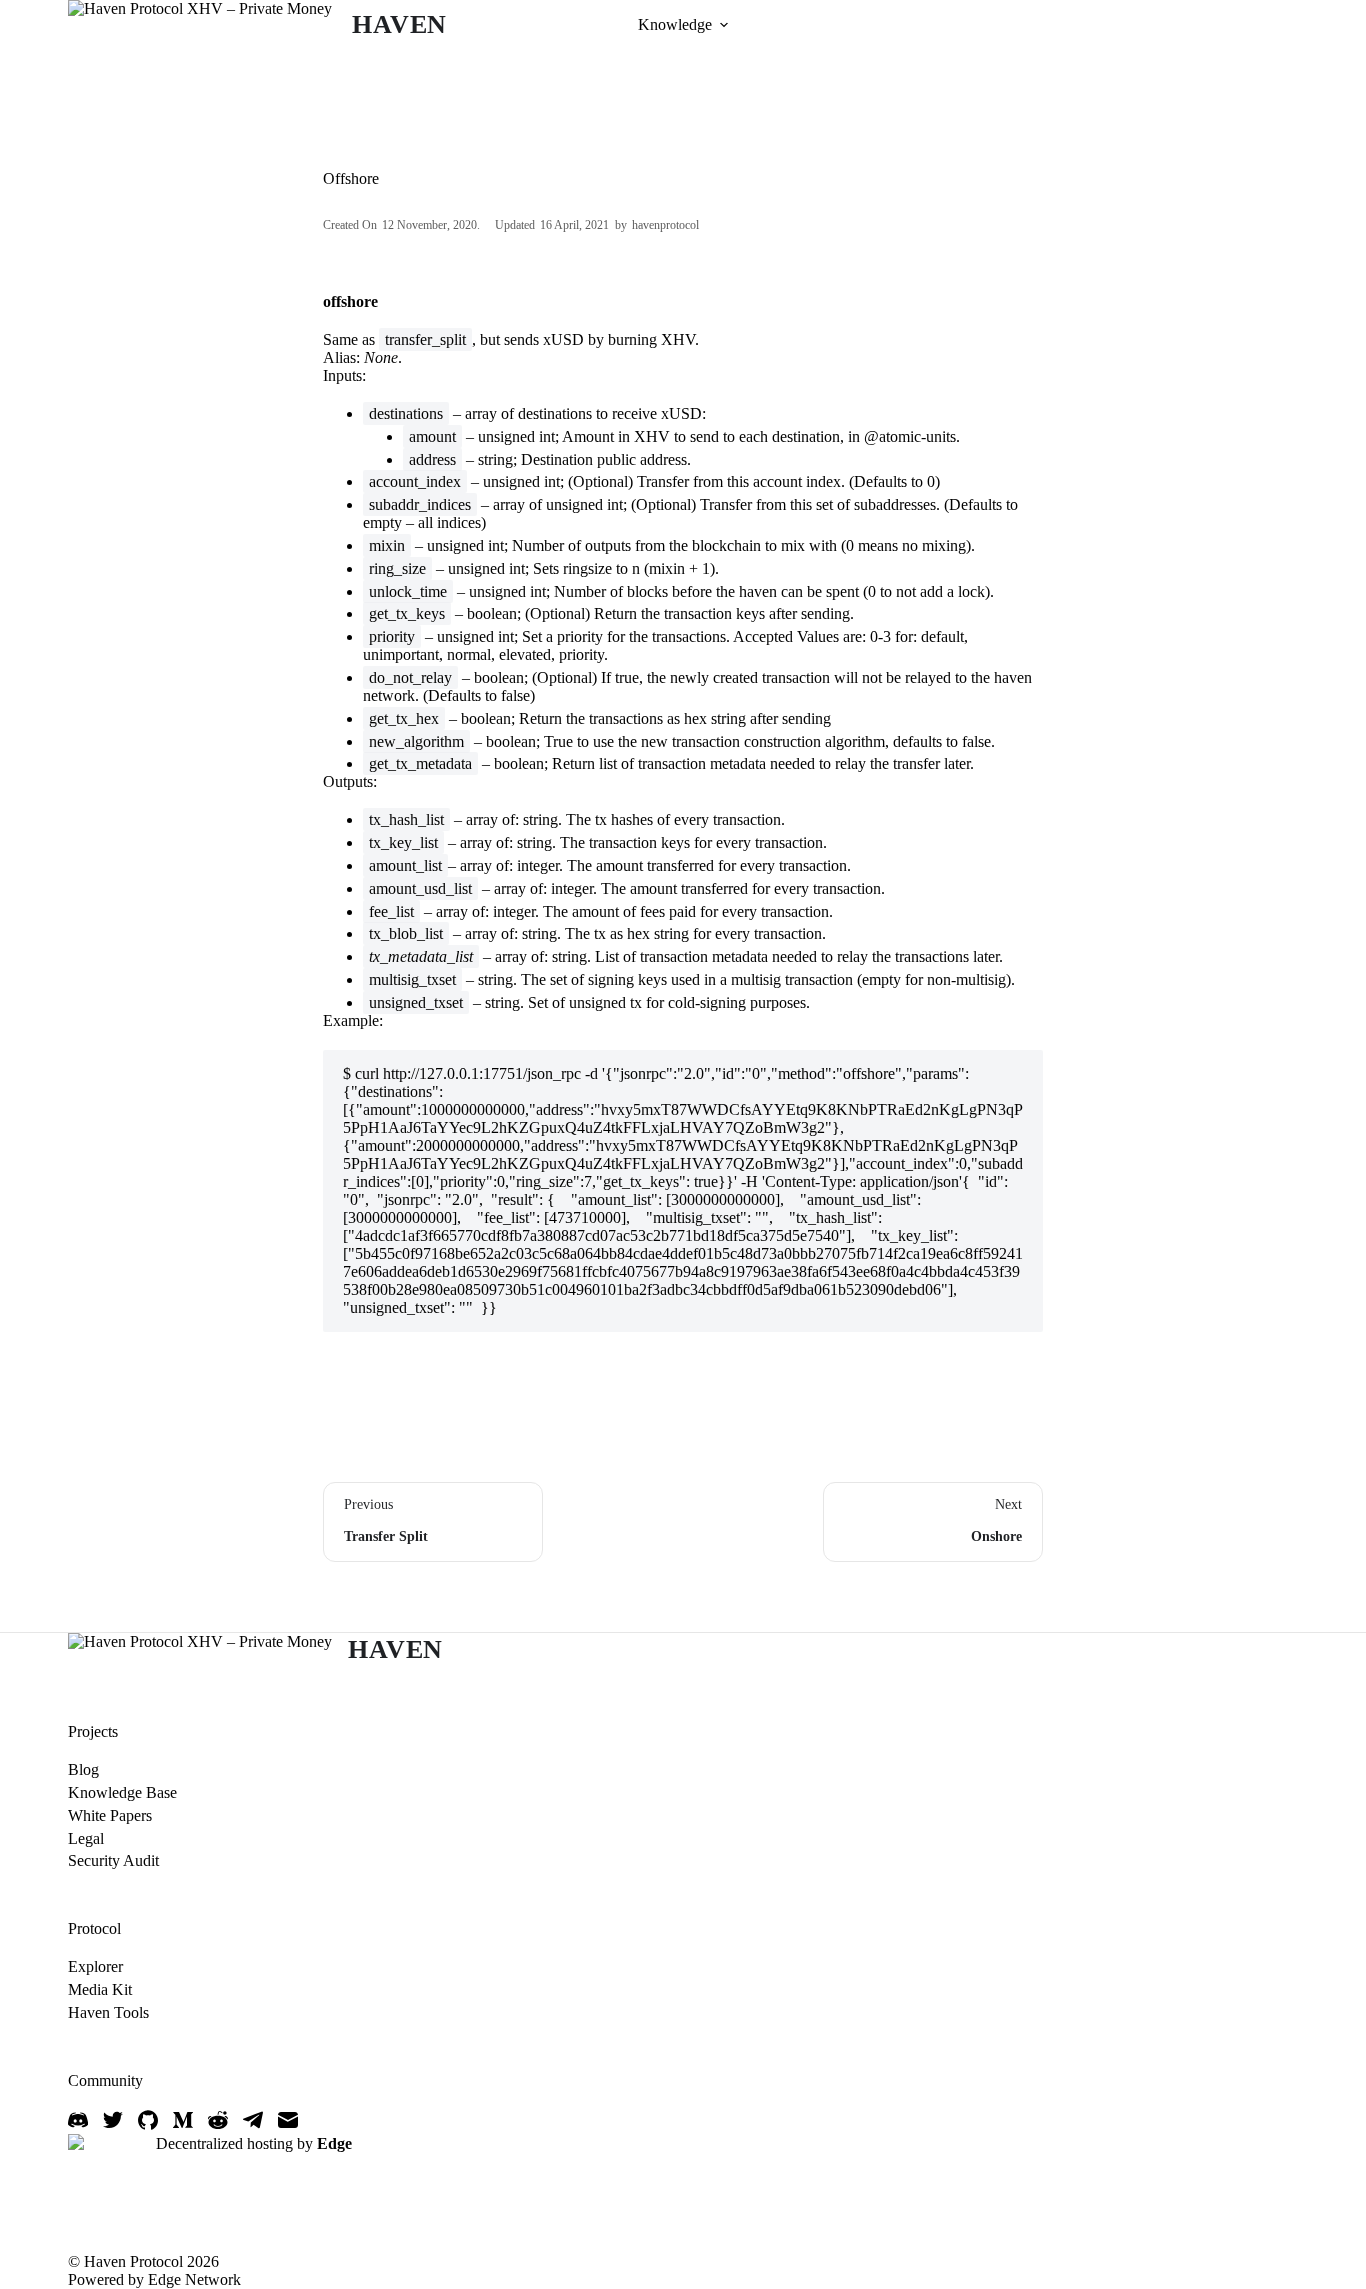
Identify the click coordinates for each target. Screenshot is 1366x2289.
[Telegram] (253, 2120)
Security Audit (113, 1860)
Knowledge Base (122, 1792)
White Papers (110, 1815)
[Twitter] (113, 2120)
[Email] (288, 2120)
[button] (724, 25)
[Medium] (183, 2120)
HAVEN (399, 24)
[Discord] (78, 2120)
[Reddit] (218, 2120)
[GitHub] (148, 2120)
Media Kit (100, 1989)
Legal (86, 1838)
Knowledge (675, 24)
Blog (83, 1769)
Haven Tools (108, 2012)
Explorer (95, 1966)
